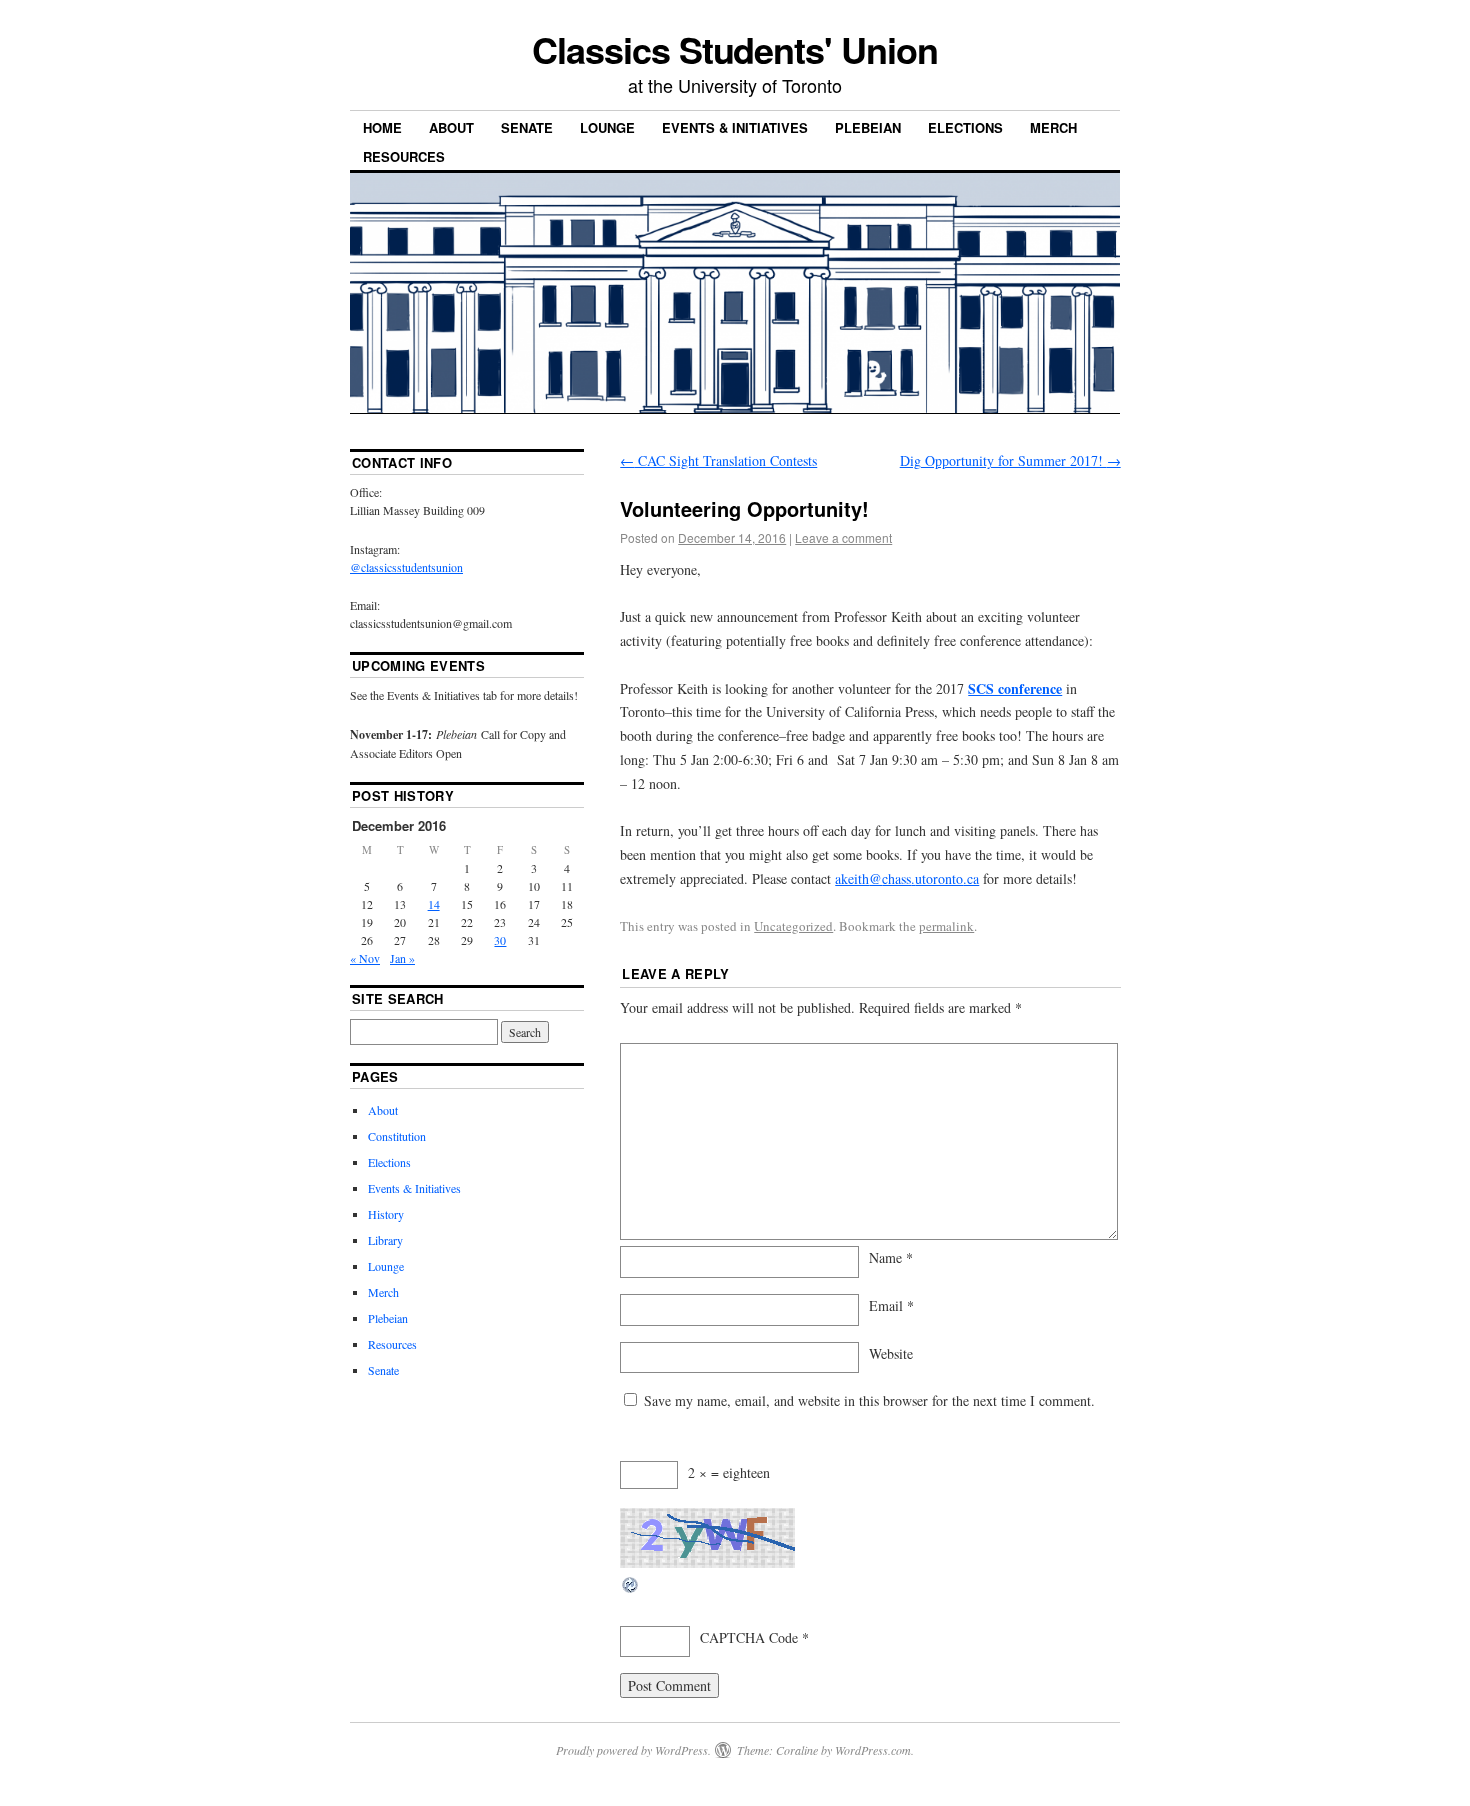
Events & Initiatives (735, 127)
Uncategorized (793, 926)
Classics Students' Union (734, 49)
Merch (1053, 127)
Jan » (402, 958)
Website (891, 1353)
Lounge (607, 127)
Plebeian (868, 127)
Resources (404, 156)
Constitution (397, 1136)
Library (385, 1240)
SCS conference (1015, 688)
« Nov (365, 958)
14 (434, 904)
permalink (946, 926)
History (386, 1214)
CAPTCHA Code (749, 1637)
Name (891, 1257)
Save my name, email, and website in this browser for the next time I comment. (869, 1400)
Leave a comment (843, 537)
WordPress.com (873, 1750)
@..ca (907, 878)
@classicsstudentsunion (406, 567)
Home (382, 127)
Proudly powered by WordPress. (633, 1750)
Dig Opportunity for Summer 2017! (1010, 460)
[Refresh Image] (631, 1589)
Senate (527, 127)
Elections (965, 127)
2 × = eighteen (729, 1472)
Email (891, 1305)
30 (500, 940)
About (451, 127)
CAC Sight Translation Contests (718, 460)
